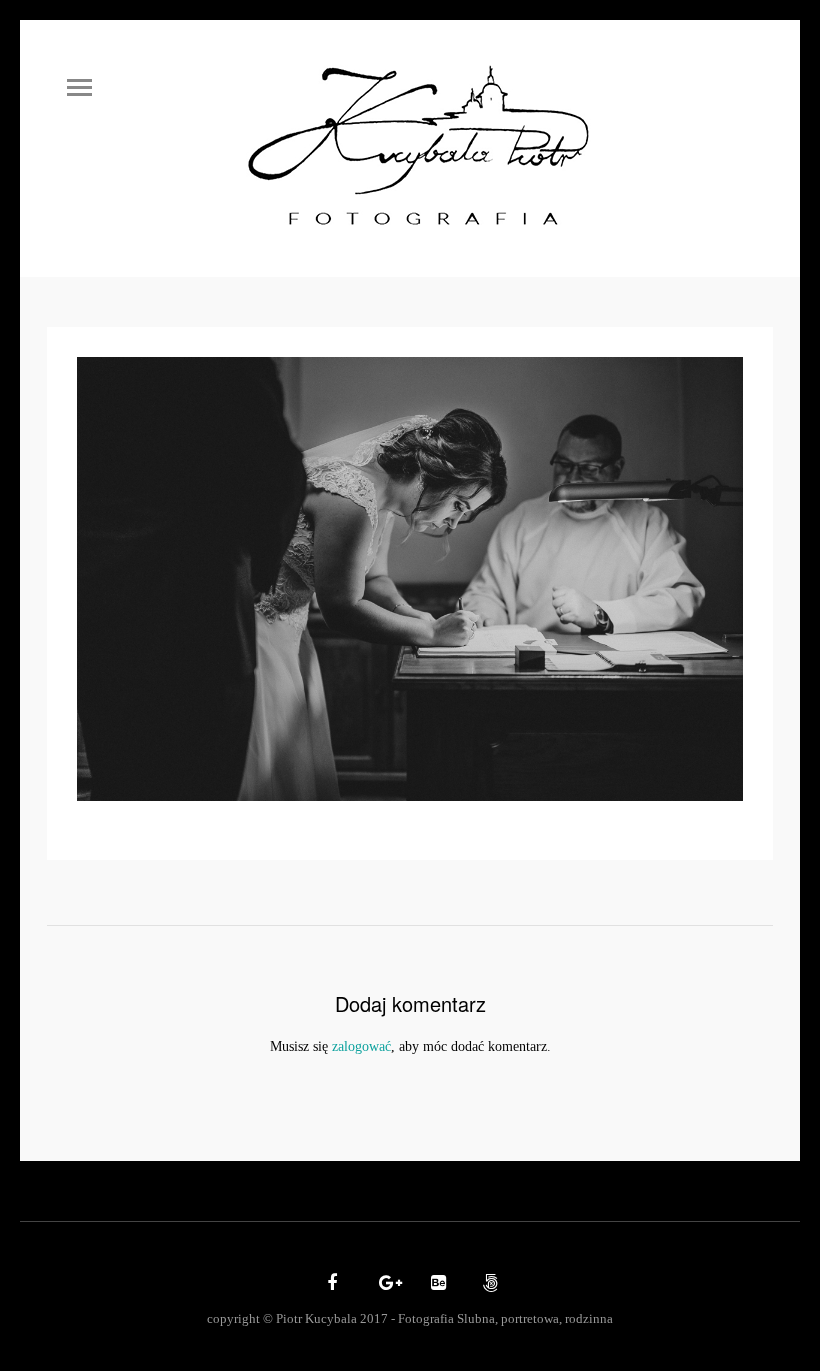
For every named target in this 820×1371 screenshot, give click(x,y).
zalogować (361, 1046)
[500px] (488, 1284)
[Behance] (436, 1284)
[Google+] (384, 1284)
